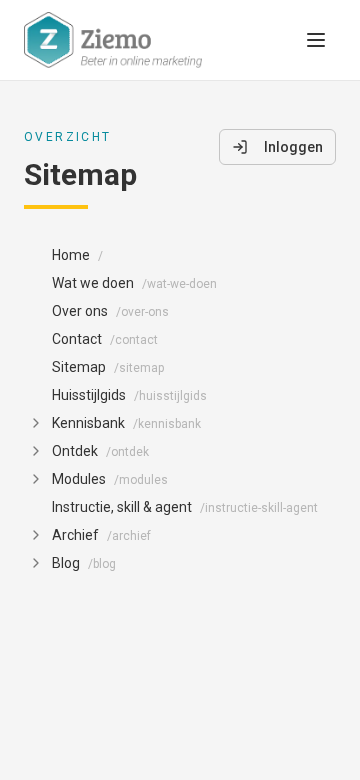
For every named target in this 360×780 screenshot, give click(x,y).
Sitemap (108, 367)
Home (77, 255)
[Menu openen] (316, 40)
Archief (101, 535)
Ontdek (100, 451)
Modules (110, 479)
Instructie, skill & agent (185, 507)
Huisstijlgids (129, 395)
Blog (84, 563)
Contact (105, 339)
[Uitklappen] (36, 423)
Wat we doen (134, 283)
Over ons (110, 311)
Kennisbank (126, 423)
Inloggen (293, 147)
